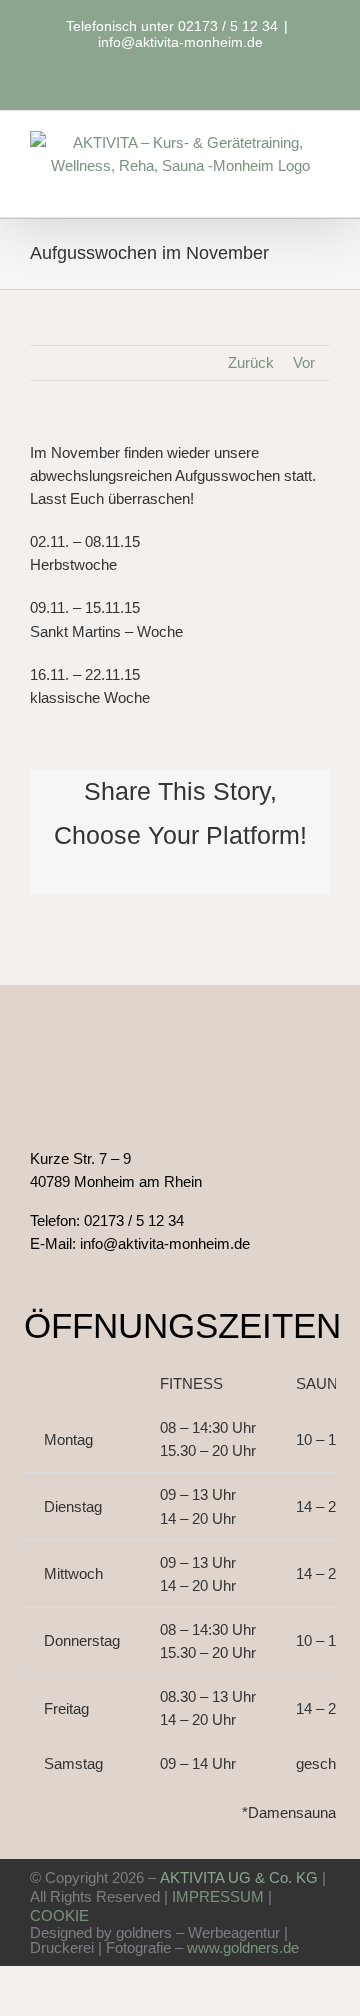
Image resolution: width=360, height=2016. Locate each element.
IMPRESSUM (218, 1896)
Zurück (251, 362)
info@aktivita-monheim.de (180, 42)
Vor (304, 362)
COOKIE (59, 1915)
